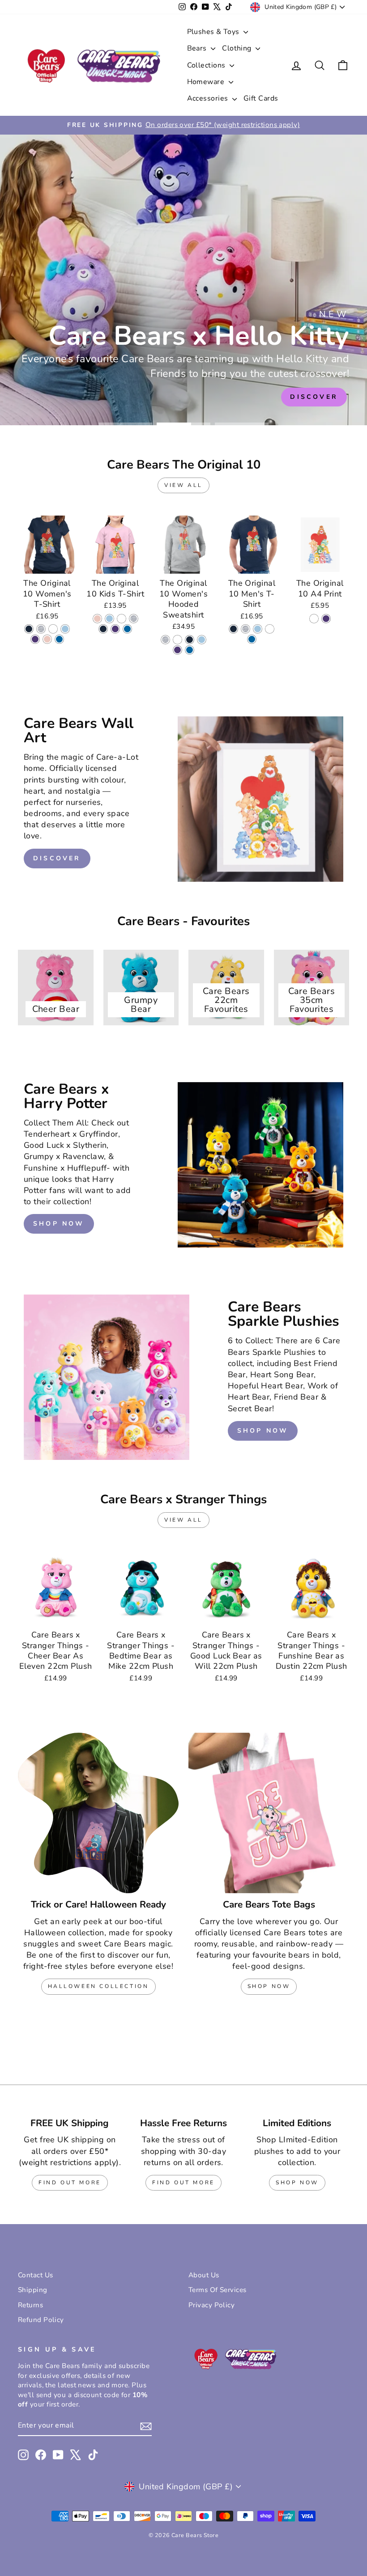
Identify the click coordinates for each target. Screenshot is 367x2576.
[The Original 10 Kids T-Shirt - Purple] (115, 629)
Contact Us (36, 2275)
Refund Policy (41, 2320)
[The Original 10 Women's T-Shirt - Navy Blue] (29, 629)
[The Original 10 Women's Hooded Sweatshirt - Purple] (177, 650)
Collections (207, 65)
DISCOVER (57, 858)
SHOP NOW (59, 1224)
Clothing (238, 48)
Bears (198, 48)
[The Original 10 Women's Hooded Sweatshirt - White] (177, 640)
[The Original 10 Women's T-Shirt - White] (53, 629)
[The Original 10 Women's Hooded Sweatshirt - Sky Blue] (202, 640)
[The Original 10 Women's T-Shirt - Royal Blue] (59, 639)
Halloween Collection (98, 1986)
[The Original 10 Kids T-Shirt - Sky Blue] (109, 619)
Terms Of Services (218, 2290)
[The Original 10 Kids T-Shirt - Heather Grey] (134, 619)
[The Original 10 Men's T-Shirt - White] (270, 629)
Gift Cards (261, 98)
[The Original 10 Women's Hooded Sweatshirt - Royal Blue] (190, 650)
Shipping (33, 2290)
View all (183, 485)
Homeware (207, 82)
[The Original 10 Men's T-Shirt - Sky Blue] (258, 629)
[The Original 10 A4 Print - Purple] (326, 619)
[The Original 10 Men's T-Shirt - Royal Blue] (252, 639)
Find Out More (70, 2183)
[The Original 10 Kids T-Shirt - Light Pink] (97, 619)
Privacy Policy (211, 2305)
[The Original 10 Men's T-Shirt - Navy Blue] (233, 629)
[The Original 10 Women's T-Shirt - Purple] (35, 639)
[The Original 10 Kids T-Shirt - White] (122, 619)
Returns (30, 2305)
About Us (204, 2275)
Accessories (209, 98)
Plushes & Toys (214, 32)
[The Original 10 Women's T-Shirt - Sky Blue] (65, 629)
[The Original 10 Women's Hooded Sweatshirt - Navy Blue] (190, 640)
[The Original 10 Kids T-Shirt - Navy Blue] (103, 629)
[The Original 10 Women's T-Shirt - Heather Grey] (41, 629)
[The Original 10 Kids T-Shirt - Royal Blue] (127, 629)
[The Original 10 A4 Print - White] (314, 619)
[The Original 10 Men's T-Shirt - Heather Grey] (245, 629)
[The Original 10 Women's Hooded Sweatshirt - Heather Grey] (165, 640)
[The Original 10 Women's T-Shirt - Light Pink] (47, 639)
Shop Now (269, 1986)
